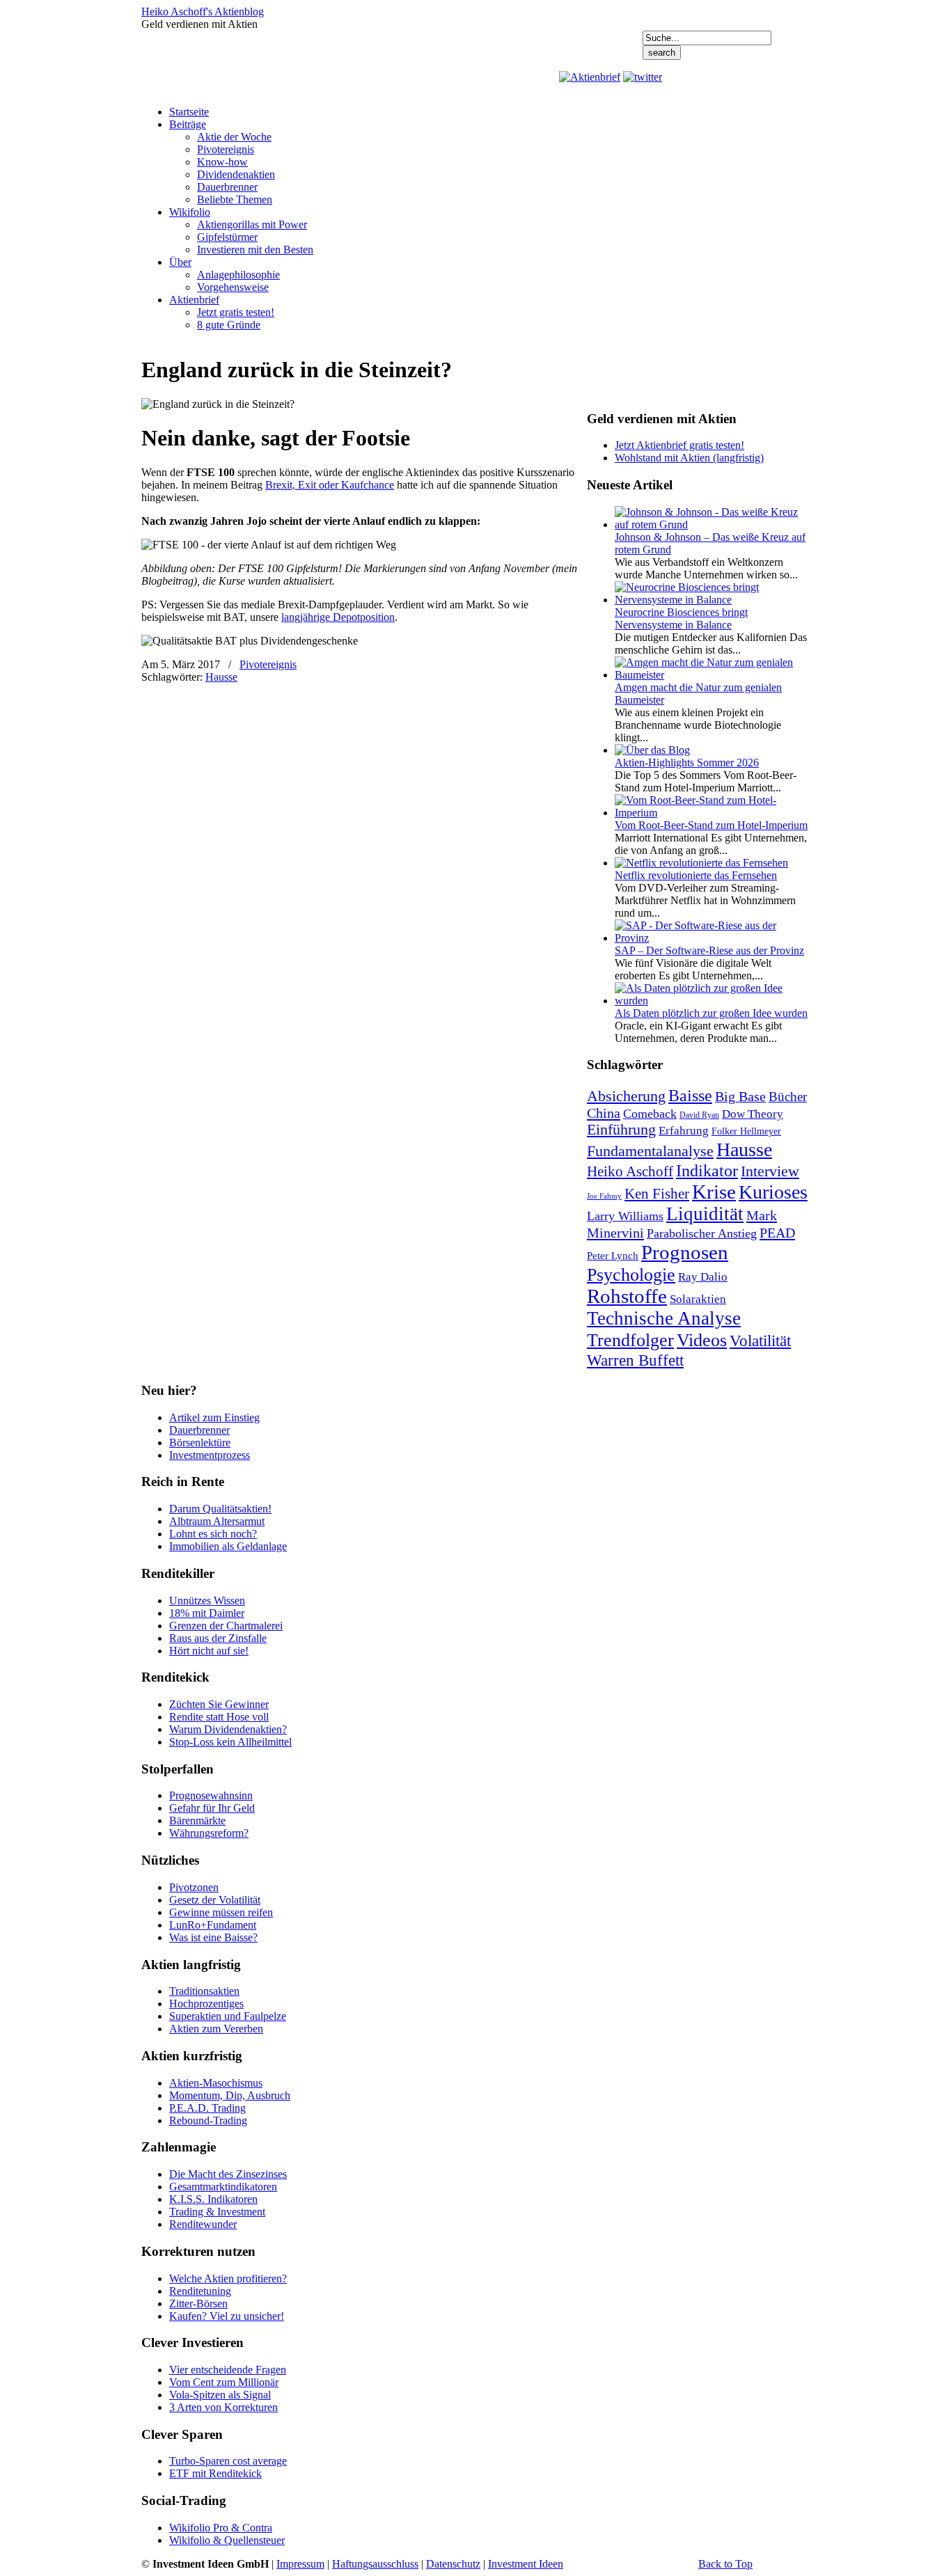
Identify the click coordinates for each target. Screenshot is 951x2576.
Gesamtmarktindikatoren (223, 2187)
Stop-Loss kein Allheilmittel (230, 1742)
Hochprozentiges (206, 2004)
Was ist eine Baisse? (213, 1937)
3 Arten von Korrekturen (223, 2407)
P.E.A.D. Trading (207, 2108)
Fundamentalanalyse (650, 1151)
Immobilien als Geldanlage (228, 1546)
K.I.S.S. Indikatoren (213, 2199)
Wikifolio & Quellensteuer (227, 2540)
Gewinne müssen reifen (221, 1912)
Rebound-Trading (208, 2120)
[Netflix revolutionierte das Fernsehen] (701, 863)
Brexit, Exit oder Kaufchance (330, 485)
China (604, 1113)
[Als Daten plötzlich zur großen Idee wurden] (712, 1001)
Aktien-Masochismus (216, 2083)
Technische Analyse (664, 1318)
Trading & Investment (217, 2212)
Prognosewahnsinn (211, 1795)
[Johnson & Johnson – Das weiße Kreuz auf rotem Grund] (712, 524)
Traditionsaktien (204, 1991)
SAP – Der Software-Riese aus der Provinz (709, 950)
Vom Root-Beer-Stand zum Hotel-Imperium (711, 825)
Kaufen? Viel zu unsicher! (227, 2316)
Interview (770, 1171)
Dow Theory (753, 1114)
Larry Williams (625, 1216)
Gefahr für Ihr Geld (212, 1808)
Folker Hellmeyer (746, 1131)
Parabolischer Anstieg (702, 1233)
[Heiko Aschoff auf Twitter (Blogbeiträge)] (643, 77)
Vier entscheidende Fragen (228, 2370)
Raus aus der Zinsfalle (218, 1638)
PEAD (777, 1233)
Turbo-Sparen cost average (228, 2461)
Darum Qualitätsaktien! (220, 1509)
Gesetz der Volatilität (215, 1900)
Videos (702, 1340)
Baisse (690, 1095)
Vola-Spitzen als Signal (220, 2395)
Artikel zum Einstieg (214, 1417)
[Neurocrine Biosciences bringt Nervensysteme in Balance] (712, 600)
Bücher (788, 1097)
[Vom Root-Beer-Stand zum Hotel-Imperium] (712, 813)
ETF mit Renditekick (215, 2473)
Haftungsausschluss (375, 2564)
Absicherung (626, 1096)
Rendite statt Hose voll (219, 1717)
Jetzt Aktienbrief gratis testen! (679, 445)
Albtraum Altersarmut (217, 1521)
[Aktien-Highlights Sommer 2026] (652, 750)
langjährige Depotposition (338, 617)
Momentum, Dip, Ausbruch (230, 2095)
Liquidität (705, 1214)
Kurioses (773, 1192)
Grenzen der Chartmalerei (226, 1626)
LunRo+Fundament (213, 1925)
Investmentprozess (210, 1455)
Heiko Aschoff (630, 1171)
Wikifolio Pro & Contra (221, 2528)
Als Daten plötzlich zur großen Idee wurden (711, 1013)
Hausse (221, 677)
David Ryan (699, 1115)
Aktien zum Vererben (216, 2029)
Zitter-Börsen (198, 2304)
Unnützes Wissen (207, 1601)
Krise (714, 1192)
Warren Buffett (635, 1360)
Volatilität (760, 1341)
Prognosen (685, 1252)
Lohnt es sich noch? (213, 1534)
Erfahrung (684, 1131)
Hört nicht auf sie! (209, 1651)
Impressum (300, 2564)
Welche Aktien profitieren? (228, 2278)
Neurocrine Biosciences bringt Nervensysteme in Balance (681, 618)
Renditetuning (200, 2291)
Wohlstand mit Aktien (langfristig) (689, 458)
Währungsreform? (209, 1833)
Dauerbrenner (199, 1430)
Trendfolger (630, 1340)
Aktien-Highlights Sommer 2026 (687, 762)
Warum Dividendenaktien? (228, 1729)
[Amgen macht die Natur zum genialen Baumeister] (712, 675)
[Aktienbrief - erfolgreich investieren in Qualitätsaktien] (590, 77)
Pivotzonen (194, 1887)
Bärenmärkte (197, 1820)
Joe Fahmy (604, 1196)
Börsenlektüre (200, 1443)
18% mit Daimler (207, 1613)
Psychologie (631, 1274)
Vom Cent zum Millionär (224, 2382)
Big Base (740, 1096)
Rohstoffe (627, 1296)
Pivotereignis (268, 664)
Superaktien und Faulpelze (228, 2016)
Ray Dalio (703, 1277)
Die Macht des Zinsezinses (228, 2174)
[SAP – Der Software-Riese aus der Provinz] (712, 938)
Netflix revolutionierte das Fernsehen (696, 875)
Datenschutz (453, 2564)
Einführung (621, 1130)
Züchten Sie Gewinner (219, 1704)
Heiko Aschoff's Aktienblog (203, 11)
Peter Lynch (613, 1255)
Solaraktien (698, 1299)
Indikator (707, 1170)
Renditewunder (203, 2224)
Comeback (650, 1114)
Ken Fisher (657, 1194)
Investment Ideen (526, 2564)
